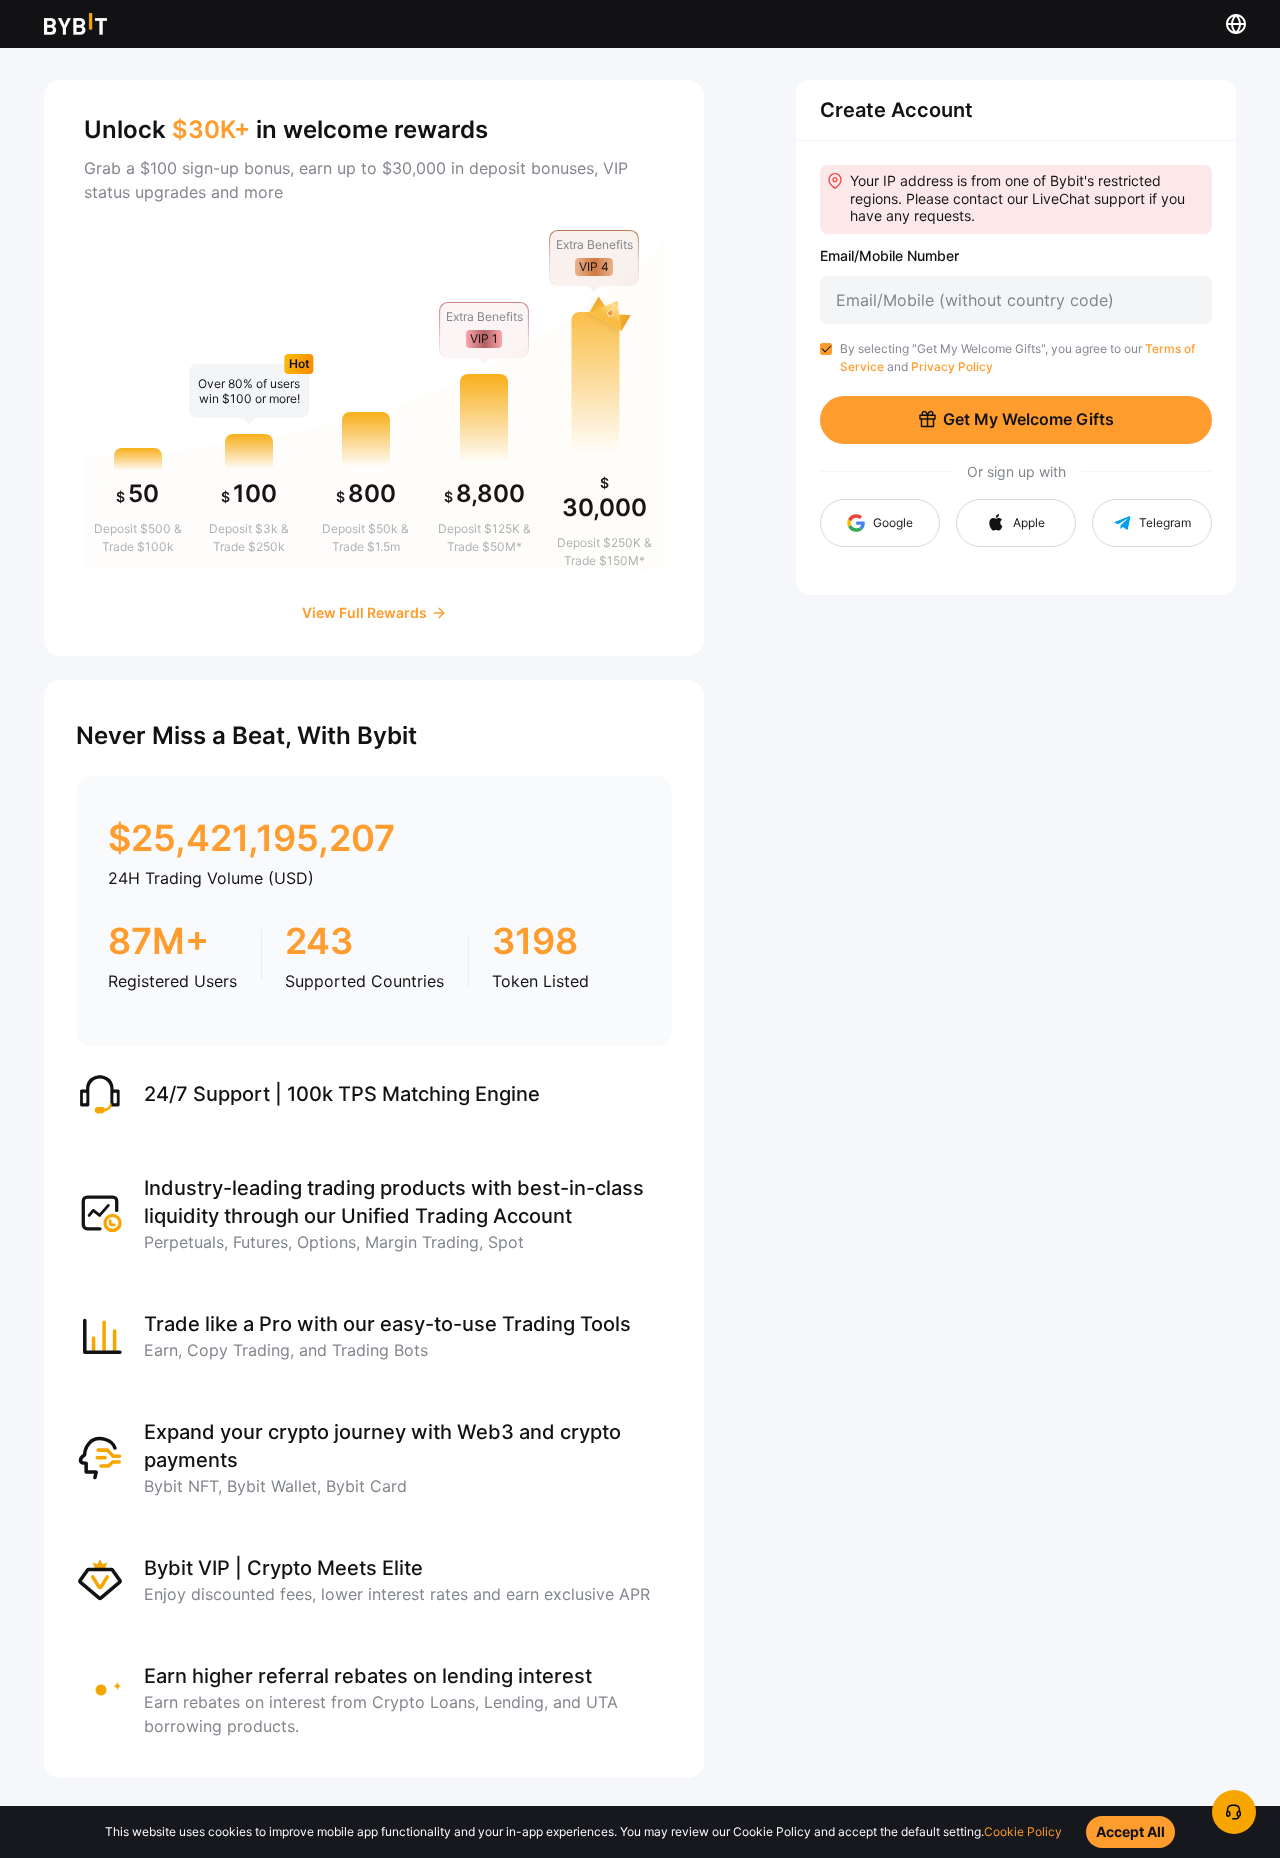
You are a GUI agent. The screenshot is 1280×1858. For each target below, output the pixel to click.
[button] (1016, 523)
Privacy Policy (952, 366)
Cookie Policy (1023, 1831)
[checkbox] (826, 349)
